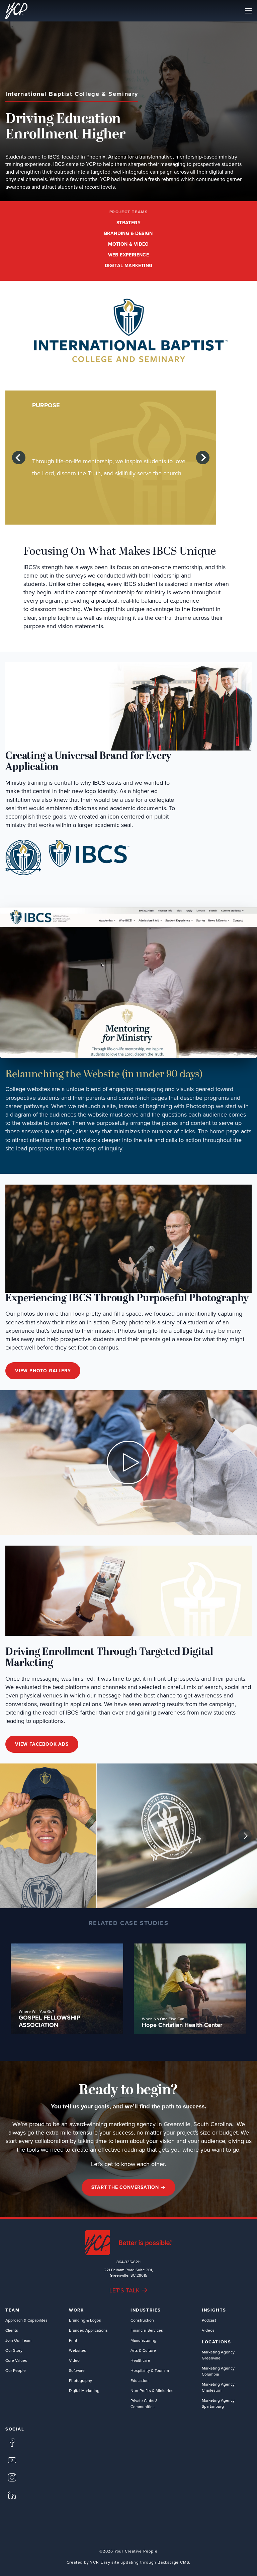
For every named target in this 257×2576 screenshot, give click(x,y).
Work (76, 2310)
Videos (208, 2330)
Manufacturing (143, 2340)
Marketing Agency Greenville (218, 2355)
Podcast (209, 2320)
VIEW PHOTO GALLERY (43, 1371)
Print (73, 2340)
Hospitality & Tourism (150, 2370)
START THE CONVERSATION (125, 2187)
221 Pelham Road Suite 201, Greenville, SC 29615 (128, 2273)
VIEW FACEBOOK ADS (42, 1744)
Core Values (16, 2360)
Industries (146, 2310)
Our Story (14, 2350)
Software (77, 2370)
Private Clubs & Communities (144, 2404)
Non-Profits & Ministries (152, 2390)
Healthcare (140, 2360)
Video (74, 2360)
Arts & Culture (143, 2350)
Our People (16, 2370)
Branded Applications (88, 2330)
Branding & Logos (85, 2320)
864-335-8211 (128, 2262)
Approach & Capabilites (26, 2320)
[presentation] (19, 458)
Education (140, 2380)
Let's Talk (124, 2290)
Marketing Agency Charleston (218, 2387)
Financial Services (147, 2330)
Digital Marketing (84, 2390)
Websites (77, 2350)
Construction (142, 2320)
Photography (80, 2380)
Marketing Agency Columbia (218, 2371)
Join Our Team (18, 2340)
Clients (12, 2330)
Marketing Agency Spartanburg (218, 2403)
